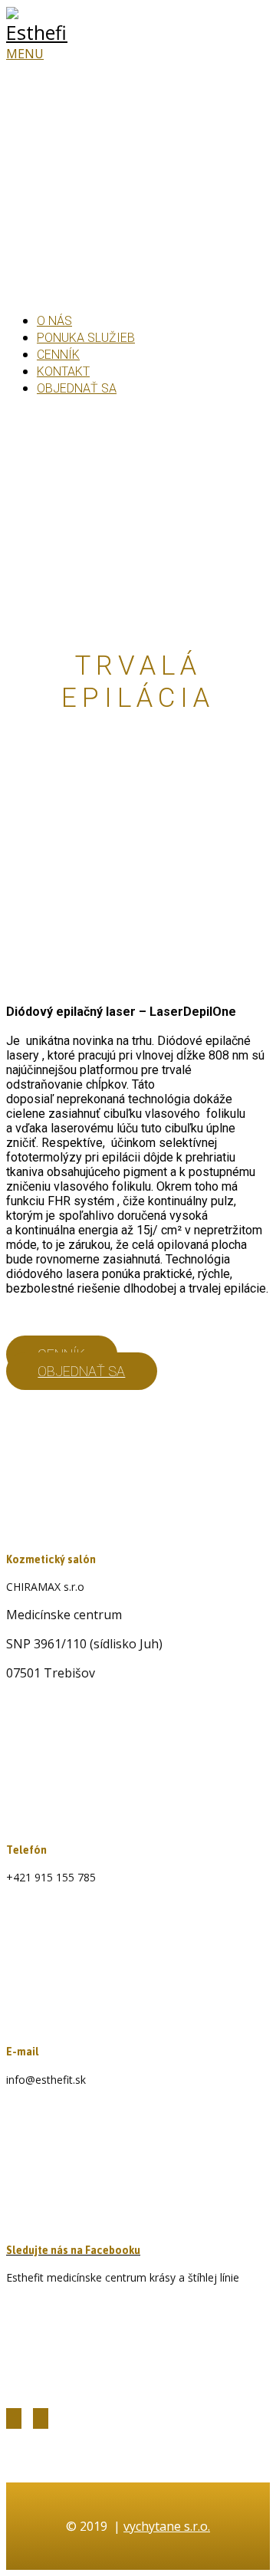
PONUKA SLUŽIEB (86, 338)
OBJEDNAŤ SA (77, 388)
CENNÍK (58, 355)
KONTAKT (63, 371)
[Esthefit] (37, 32)
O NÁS (54, 321)
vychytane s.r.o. (167, 2526)
